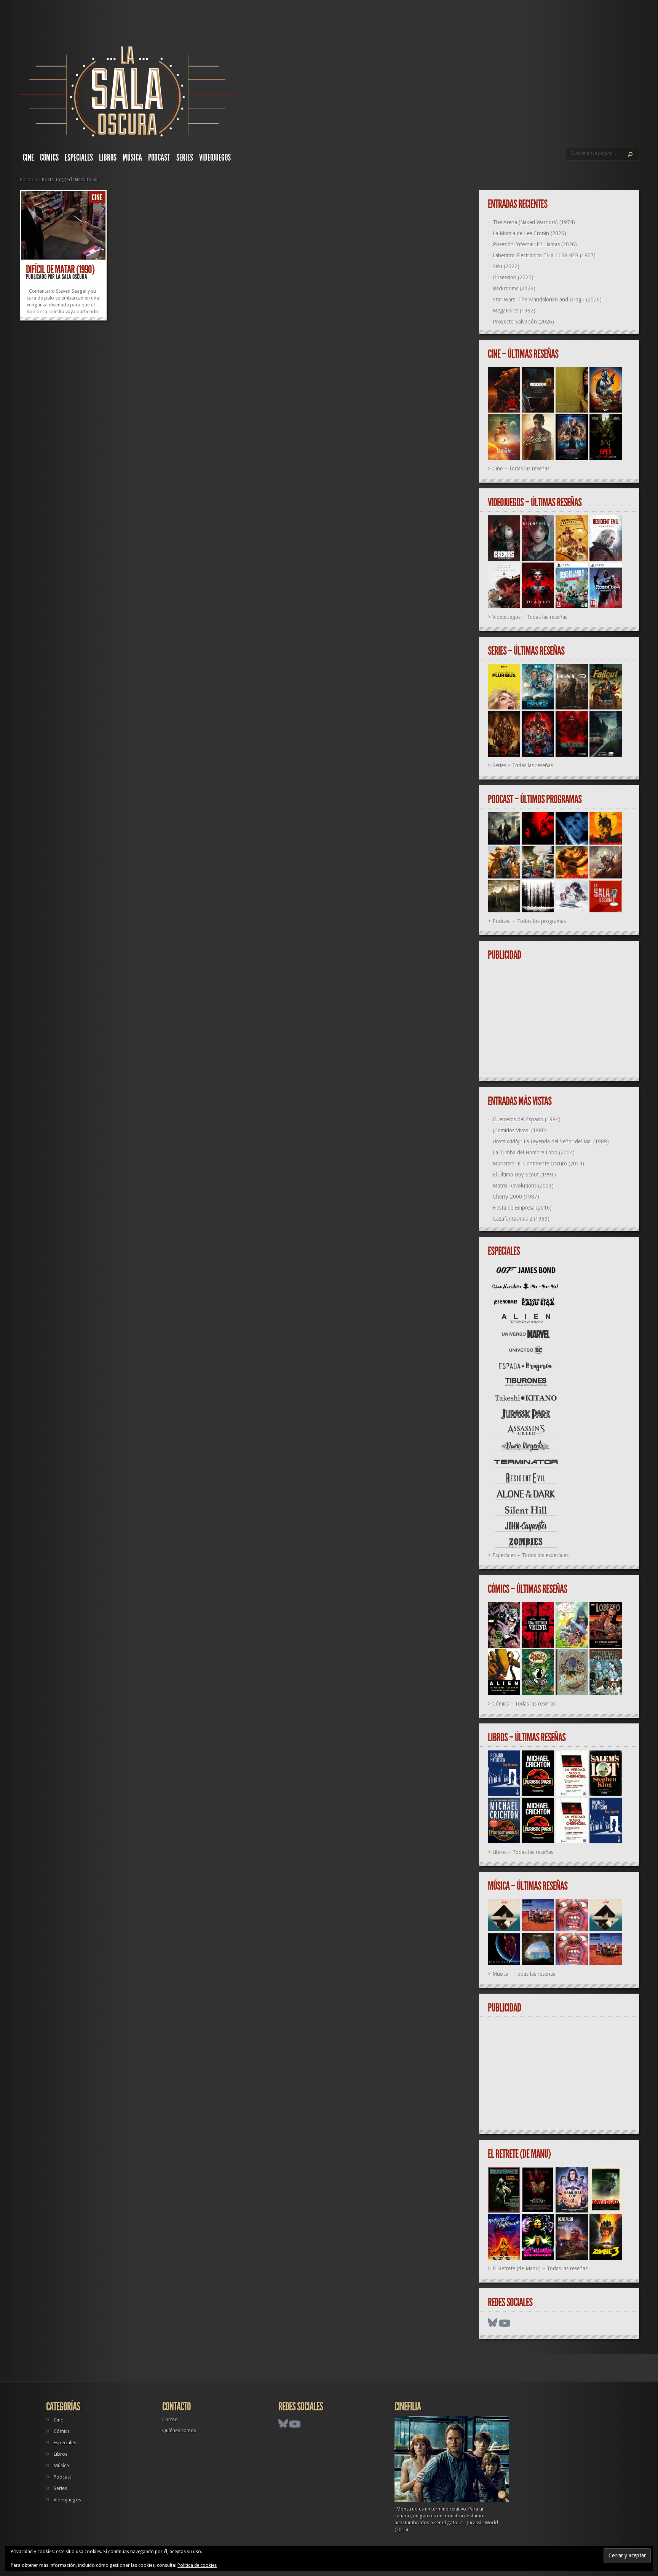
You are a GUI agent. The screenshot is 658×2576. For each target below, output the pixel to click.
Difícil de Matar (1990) (60, 269)
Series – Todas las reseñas (523, 765)
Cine (28, 158)
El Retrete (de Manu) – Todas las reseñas (540, 2268)
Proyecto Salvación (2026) (523, 322)
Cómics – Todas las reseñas (524, 1704)
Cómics (49, 158)
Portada (29, 179)
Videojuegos (215, 158)
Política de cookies (197, 2565)
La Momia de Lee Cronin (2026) (529, 233)
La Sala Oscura (72, 277)
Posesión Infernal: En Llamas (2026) (535, 244)
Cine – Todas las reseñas (521, 469)
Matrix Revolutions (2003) (523, 1186)
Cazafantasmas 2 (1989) (521, 1219)
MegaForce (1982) (514, 311)
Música (132, 158)
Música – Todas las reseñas (524, 1974)
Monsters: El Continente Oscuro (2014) (538, 1164)
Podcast (159, 158)
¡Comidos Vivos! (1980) (520, 1130)
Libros (108, 158)
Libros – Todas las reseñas (523, 1852)
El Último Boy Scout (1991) (524, 1175)
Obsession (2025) (513, 277)
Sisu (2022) (506, 266)
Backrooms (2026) (514, 289)
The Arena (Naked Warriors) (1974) (534, 222)
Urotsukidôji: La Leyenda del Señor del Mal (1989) (551, 1141)
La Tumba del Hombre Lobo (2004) (534, 1153)
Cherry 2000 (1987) (516, 1197)
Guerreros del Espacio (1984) (527, 1119)
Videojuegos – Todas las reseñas (530, 617)
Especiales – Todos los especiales (530, 1555)
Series (185, 158)
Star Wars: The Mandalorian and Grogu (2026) (547, 300)
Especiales (79, 158)
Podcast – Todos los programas (529, 921)
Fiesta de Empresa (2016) (522, 1208)
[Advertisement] (562, 1021)
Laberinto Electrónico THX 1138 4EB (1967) (544, 255)
